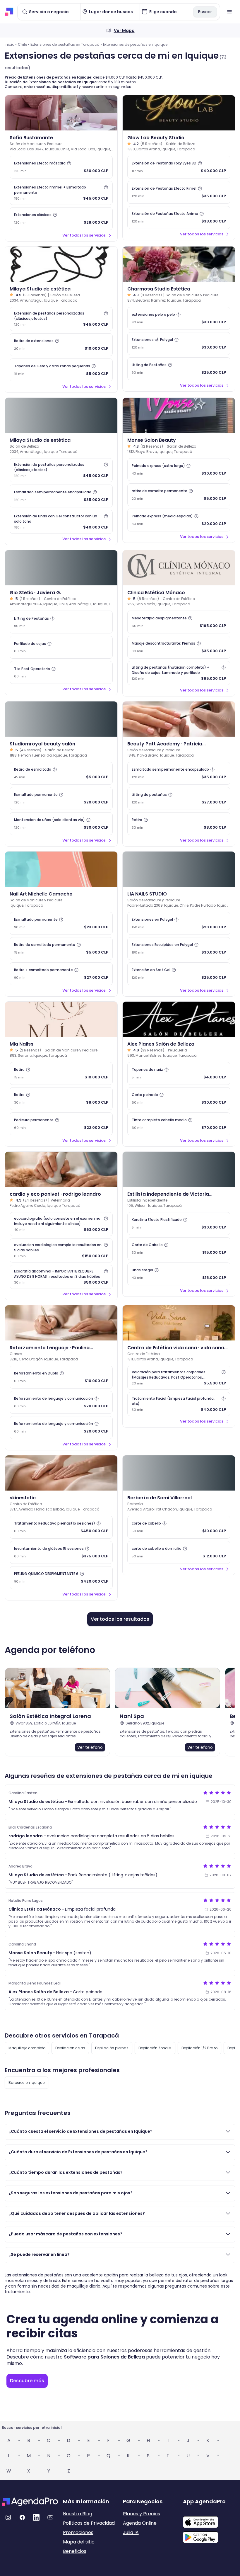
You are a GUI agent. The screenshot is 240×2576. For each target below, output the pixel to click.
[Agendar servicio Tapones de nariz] (179, 1073)
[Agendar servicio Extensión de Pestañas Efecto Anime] (179, 218)
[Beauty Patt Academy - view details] (179, 719)
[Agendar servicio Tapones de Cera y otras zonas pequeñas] (61, 370)
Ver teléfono (90, 1747)
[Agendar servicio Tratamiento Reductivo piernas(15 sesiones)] (61, 1527)
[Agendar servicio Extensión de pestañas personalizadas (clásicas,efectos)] (61, 319)
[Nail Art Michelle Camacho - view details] (61, 869)
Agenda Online (140, 2523)
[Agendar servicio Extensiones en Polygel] (179, 923)
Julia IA (131, 2532)
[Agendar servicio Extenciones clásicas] (61, 219)
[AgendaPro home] (9, 12)
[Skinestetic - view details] (61, 1473)
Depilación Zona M (155, 2048)
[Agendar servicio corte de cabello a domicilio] (179, 1552)
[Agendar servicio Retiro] (179, 824)
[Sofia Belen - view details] (61, 113)
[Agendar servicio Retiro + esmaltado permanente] (61, 974)
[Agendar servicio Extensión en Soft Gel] (179, 974)
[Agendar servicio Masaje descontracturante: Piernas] (179, 647)
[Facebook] (22, 2517)
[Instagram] (8, 2517)
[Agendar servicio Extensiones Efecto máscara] (61, 167)
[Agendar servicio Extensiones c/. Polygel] (179, 344)
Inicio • (11, 44)
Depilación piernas (112, 2048)
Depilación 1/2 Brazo (199, 2048)
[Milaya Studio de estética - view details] (61, 264)
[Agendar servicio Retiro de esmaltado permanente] (61, 949)
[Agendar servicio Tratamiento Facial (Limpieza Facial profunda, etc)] (179, 1404)
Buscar (205, 12)
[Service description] (69, 163)
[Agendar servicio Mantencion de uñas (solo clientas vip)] (61, 824)
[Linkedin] (36, 2517)
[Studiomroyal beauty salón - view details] (61, 719)
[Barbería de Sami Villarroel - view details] (179, 1473)
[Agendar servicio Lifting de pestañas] (179, 798)
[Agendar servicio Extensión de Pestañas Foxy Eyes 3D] (179, 167)
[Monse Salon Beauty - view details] (179, 415)
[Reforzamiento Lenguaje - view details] (61, 1323)
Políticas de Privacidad (89, 2523)
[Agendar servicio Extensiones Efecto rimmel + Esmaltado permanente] (61, 193)
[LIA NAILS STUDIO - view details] (179, 869)
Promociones (78, 2532)
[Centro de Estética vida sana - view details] (179, 1323)
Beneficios (75, 2551)
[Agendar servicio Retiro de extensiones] (61, 345)
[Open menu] (229, 12)
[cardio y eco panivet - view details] (61, 1169)
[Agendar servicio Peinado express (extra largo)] (179, 470)
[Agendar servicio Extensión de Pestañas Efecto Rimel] (179, 192)
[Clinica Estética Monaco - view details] (179, 568)
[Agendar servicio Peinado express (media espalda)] (179, 520)
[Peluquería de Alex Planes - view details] (179, 1019)
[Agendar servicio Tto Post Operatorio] (61, 672)
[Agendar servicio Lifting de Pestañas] (179, 369)
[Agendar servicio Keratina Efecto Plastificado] (179, 1224)
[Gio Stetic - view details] (61, 568)
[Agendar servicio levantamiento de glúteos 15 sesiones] (61, 1552)
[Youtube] (50, 2517)
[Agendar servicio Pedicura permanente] (61, 1124)
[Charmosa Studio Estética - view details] (179, 264)
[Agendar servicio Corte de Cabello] (179, 1249)
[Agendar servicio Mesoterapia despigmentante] (179, 622)
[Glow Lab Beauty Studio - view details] (179, 113)
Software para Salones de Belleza (104, 2357)
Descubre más (27, 2381)
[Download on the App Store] (211, 2519)
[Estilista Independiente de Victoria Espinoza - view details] (179, 1169)
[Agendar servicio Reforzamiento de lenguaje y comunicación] (61, 1402)
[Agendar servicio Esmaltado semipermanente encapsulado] (61, 496)
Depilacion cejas (70, 2048)
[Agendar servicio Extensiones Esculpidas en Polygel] (179, 949)
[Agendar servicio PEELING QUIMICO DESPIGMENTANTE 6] (61, 1578)
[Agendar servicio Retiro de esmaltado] (61, 773)
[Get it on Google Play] (211, 2536)
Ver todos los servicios (84, 235)
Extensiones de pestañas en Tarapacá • (66, 44)
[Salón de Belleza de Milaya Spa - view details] (61, 415)
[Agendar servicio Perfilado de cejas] (61, 647)
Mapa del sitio (79, 2542)
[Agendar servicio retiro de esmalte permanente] (179, 495)
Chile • (24, 44)
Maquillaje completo (27, 2048)
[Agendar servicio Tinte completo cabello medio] (179, 1124)
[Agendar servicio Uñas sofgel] (179, 1274)
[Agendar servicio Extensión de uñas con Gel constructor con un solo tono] (61, 522)
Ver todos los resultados (120, 1619)
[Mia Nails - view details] (61, 1019)
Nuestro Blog (78, 2514)
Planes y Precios (142, 2514)
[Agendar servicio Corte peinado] (179, 1099)
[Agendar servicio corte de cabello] (179, 1527)
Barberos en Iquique (26, 2083)
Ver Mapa (124, 30)
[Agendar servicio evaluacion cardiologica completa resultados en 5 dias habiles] (61, 1250)
